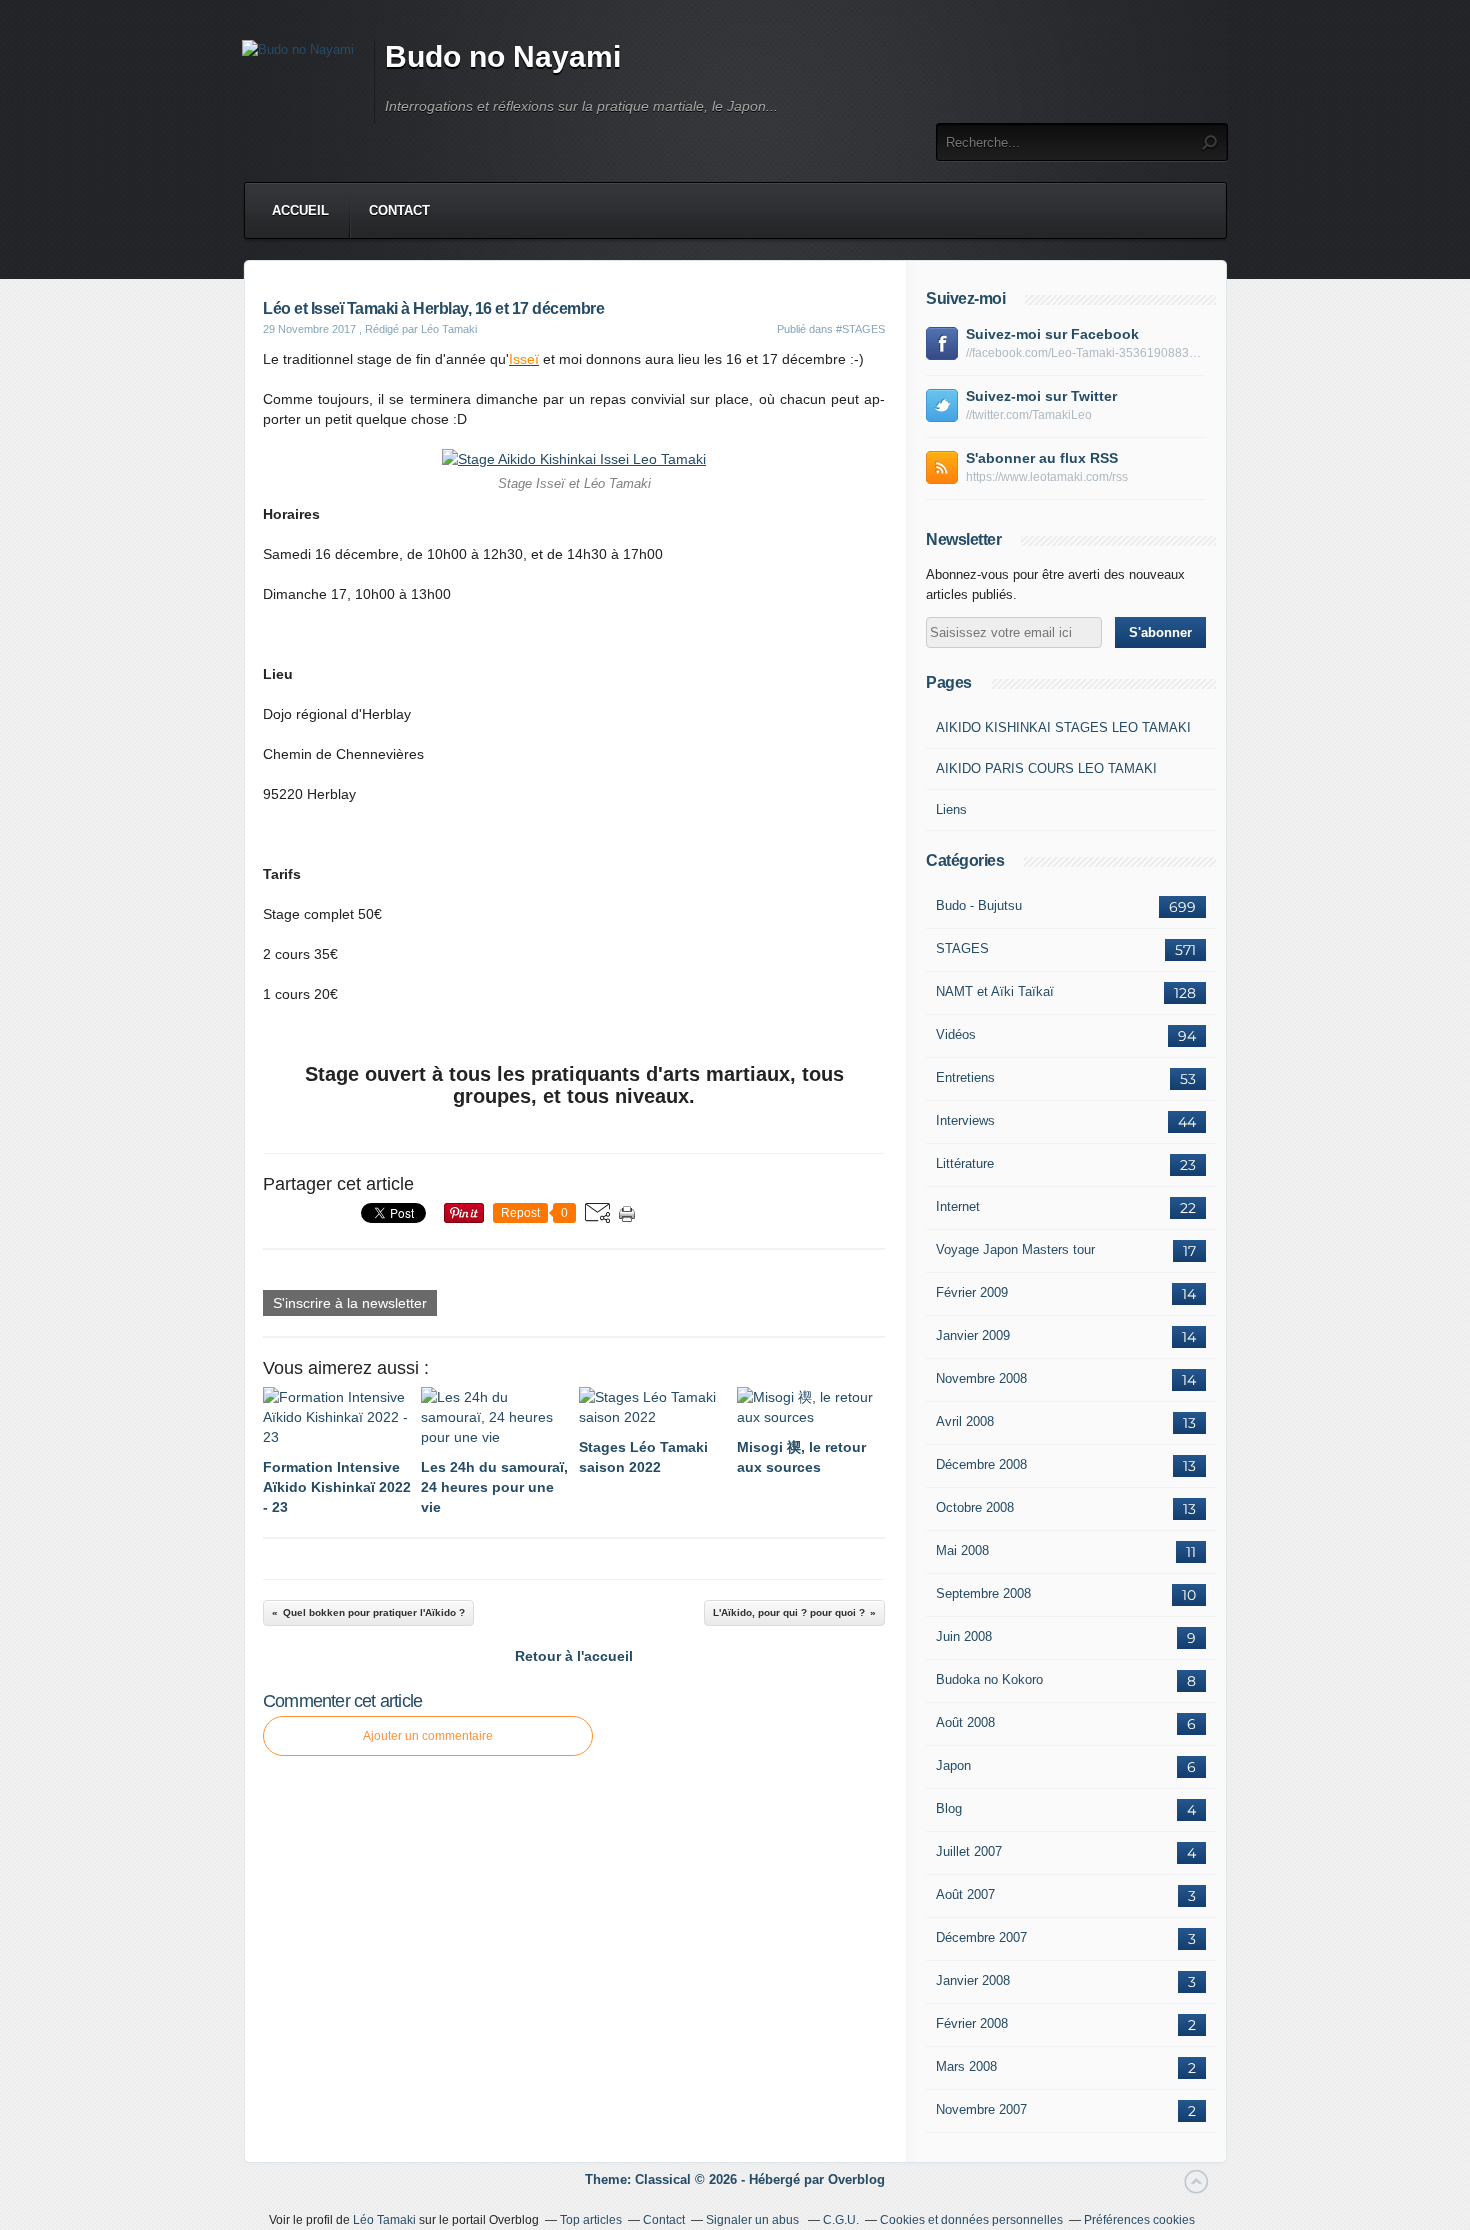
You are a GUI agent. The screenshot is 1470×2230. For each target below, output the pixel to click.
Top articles (591, 2220)
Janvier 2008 (973, 1980)
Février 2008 (972, 2023)
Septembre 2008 (983, 1593)
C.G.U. (841, 2220)
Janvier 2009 (973, 1335)
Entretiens (965, 1077)
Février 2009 (972, 1292)
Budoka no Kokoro (989, 1679)
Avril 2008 (965, 1421)
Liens (951, 809)
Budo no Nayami (503, 56)
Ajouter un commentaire (428, 1736)
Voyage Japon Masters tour (1015, 1249)
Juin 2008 (964, 1636)
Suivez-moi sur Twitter (1041, 396)
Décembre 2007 (981, 1937)
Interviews (965, 1120)
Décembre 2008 (981, 1464)
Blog (949, 1808)
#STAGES (860, 329)
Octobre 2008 (975, 1507)
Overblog (856, 2179)
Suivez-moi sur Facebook (1052, 334)
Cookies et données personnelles (971, 2220)
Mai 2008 (962, 1550)
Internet (958, 1206)
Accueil (300, 210)
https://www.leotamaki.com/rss (1047, 477)
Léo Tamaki (384, 2220)
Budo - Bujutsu (979, 905)
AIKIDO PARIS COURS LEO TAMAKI (1046, 768)
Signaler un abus (754, 2220)
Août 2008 (965, 1722)
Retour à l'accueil (574, 1656)
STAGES (962, 948)
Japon (953, 1765)
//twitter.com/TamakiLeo (1029, 415)
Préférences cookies (1139, 2220)
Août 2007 (965, 1894)
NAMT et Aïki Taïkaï (995, 991)
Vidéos (956, 1034)
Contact (399, 210)
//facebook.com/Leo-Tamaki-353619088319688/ (1086, 353)
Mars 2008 (966, 2066)
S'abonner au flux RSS (1042, 458)
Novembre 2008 (981, 1378)
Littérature (965, 1163)
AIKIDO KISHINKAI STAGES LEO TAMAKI (1063, 727)
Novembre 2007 (981, 2109)
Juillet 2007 (969, 1851)
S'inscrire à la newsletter (350, 1303)
